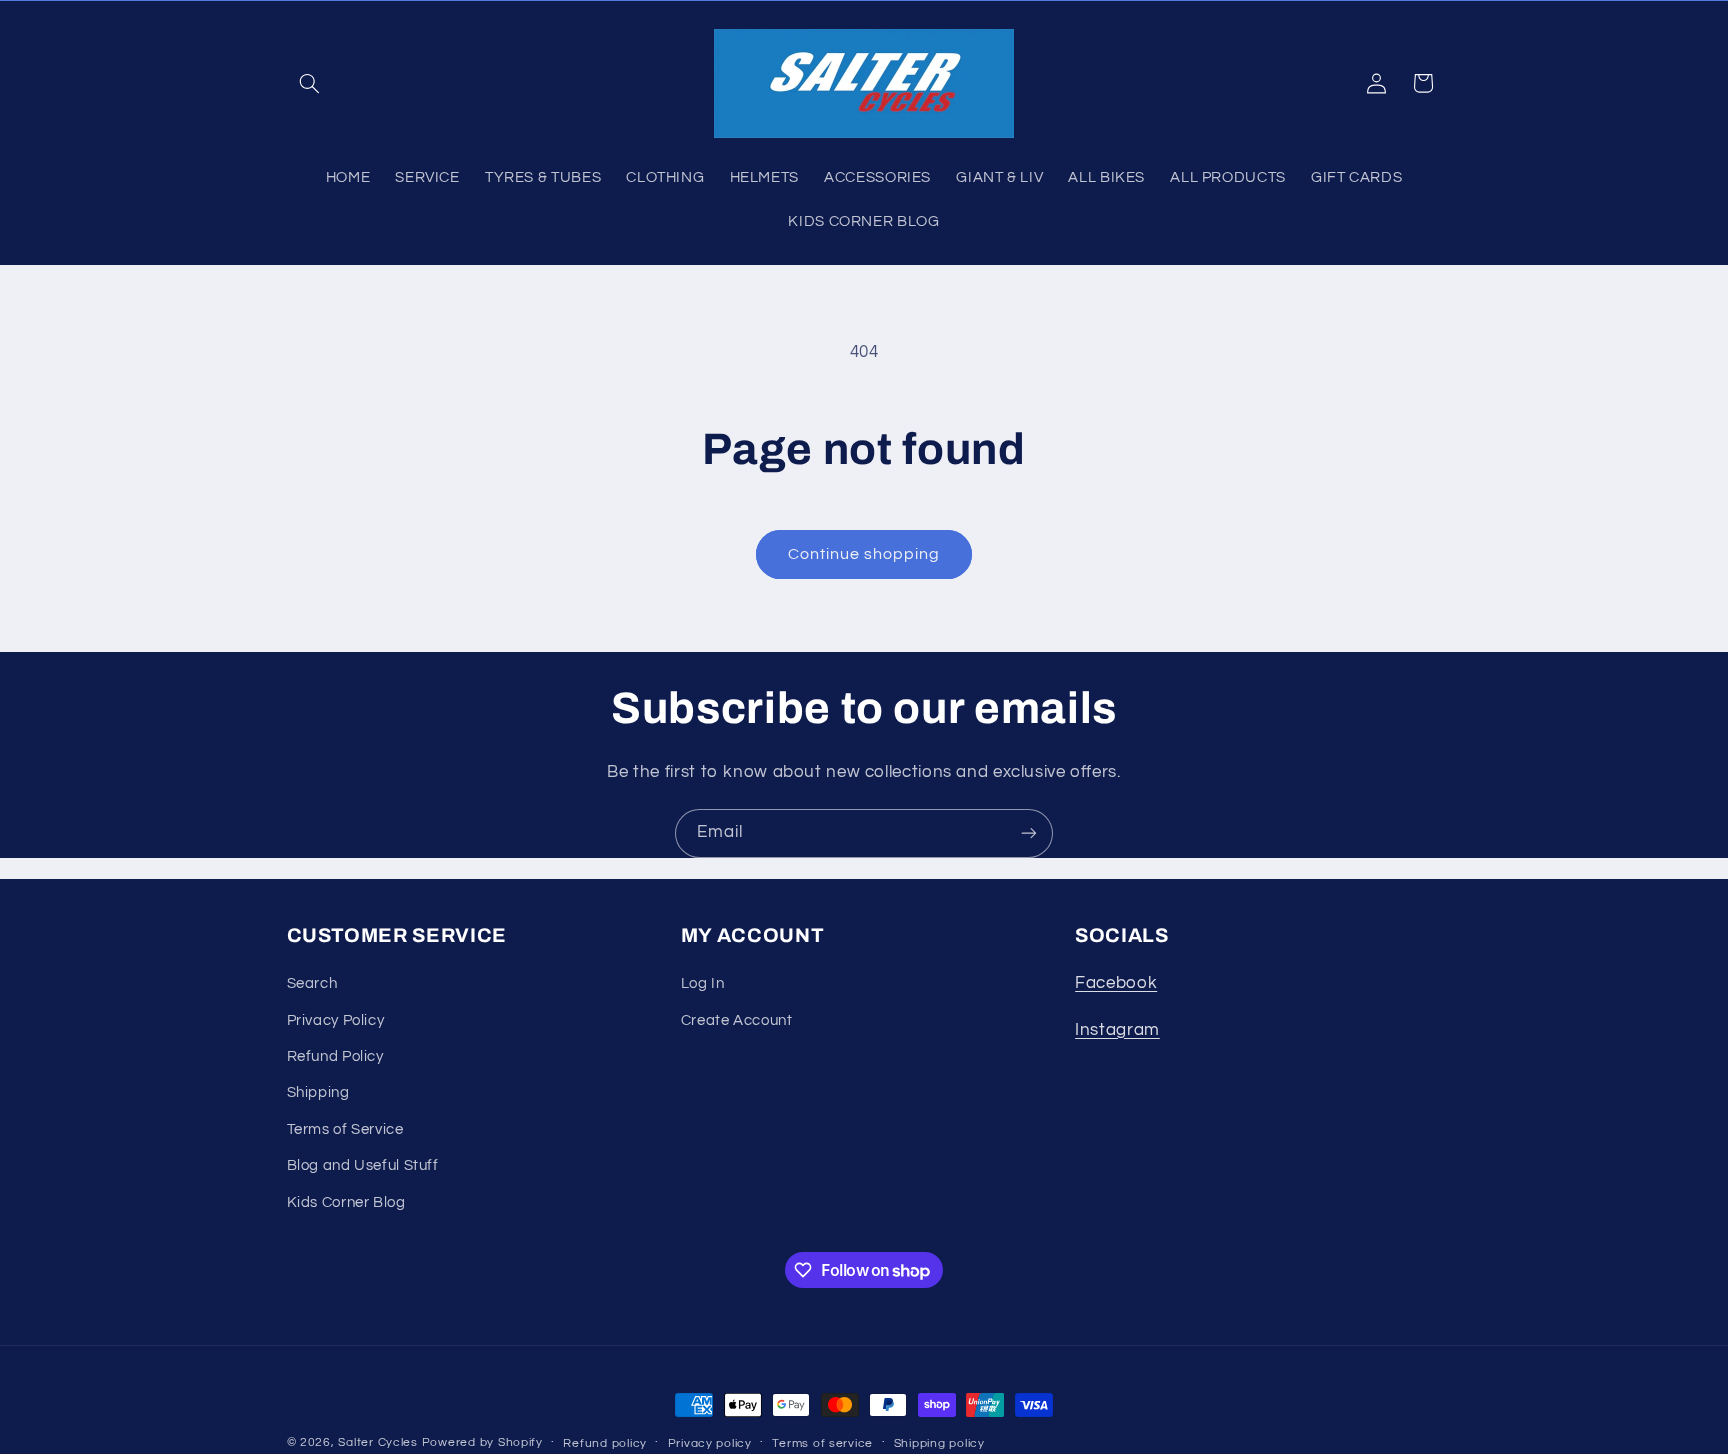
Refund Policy (335, 1056)
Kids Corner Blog (346, 1202)
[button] (310, 83)
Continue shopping (864, 554)
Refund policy (605, 1443)
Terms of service (822, 1443)
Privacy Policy (336, 1020)
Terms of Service (345, 1129)
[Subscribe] (1029, 833)
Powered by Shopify (482, 1442)
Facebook (1116, 983)
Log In (703, 983)
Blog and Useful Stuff (363, 1165)
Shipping (318, 1093)
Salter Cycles (378, 1442)
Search (312, 983)
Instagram (1117, 1030)
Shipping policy (939, 1443)
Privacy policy (710, 1443)
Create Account (737, 1020)
